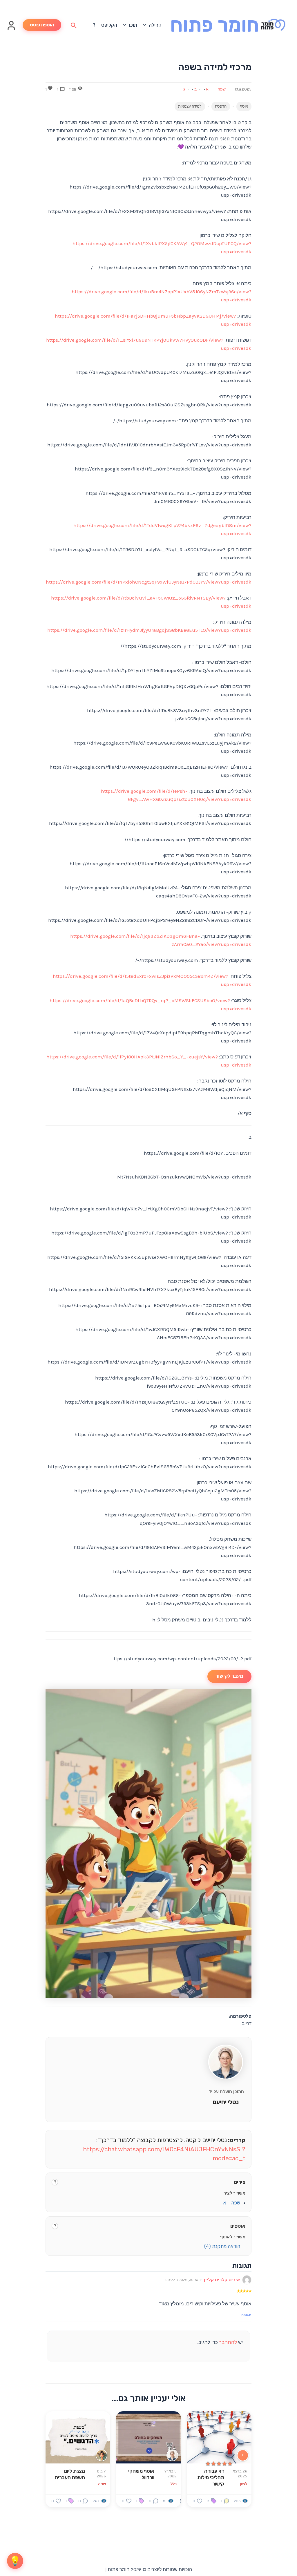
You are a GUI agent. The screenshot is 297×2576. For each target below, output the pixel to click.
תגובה (246, 2315)
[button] (146, 25)
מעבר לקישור (229, 1676)
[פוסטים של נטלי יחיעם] (172, 2455)
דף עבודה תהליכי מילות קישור (211, 2477)
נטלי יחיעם (226, 2102)
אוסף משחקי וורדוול (141, 2474)
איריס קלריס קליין (222, 2280)
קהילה (155, 25)
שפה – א (232, 2203)
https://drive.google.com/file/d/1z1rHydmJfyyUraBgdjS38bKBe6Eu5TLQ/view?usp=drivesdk (149, 630)
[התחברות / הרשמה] (11, 29)
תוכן (133, 25)
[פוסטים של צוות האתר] (102, 2455)
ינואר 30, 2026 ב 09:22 (183, 2280)
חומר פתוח (215, 25)
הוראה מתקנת (222, 2246)
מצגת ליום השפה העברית (70, 2474)
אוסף (244, 106)
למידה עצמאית (190, 106)
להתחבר (228, 2342)
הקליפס (109, 25)
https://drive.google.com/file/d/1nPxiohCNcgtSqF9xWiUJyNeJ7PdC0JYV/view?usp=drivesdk (149, 582)
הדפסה (221, 106)
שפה (222, 89)
